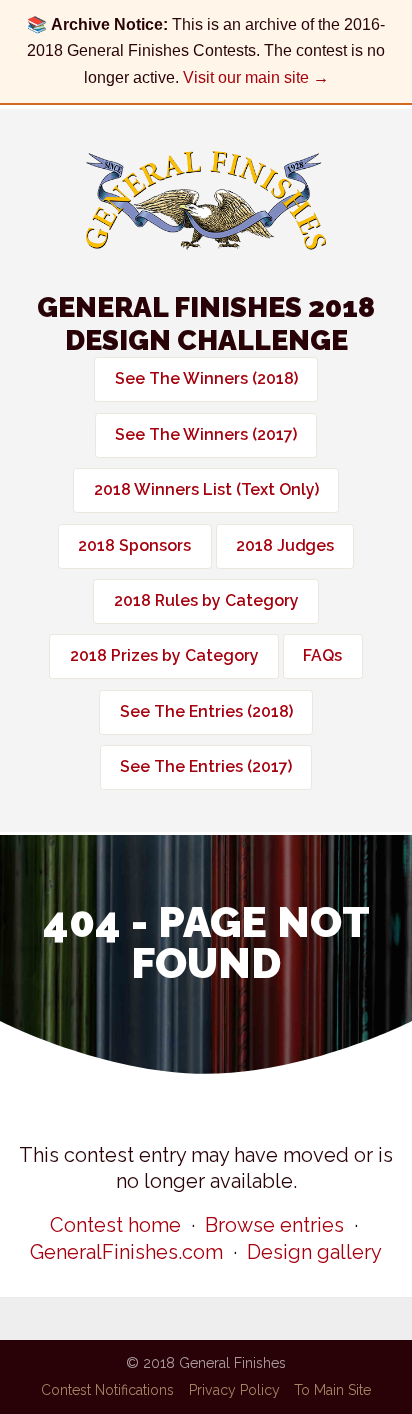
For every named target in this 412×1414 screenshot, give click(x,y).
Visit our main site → (256, 77)
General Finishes (206, 200)
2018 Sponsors (134, 545)
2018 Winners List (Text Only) (206, 489)
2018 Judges (285, 545)
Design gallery (314, 1252)
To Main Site (332, 1390)
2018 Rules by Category (206, 600)
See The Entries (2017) (206, 766)
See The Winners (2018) (206, 378)
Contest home (115, 1225)
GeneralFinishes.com (126, 1252)
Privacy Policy (234, 1390)
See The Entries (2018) (206, 711)
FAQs (322, 655)
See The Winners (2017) (206, 434)
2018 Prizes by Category (164, 655)
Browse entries (274, 1225)
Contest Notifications (107, 1390)
